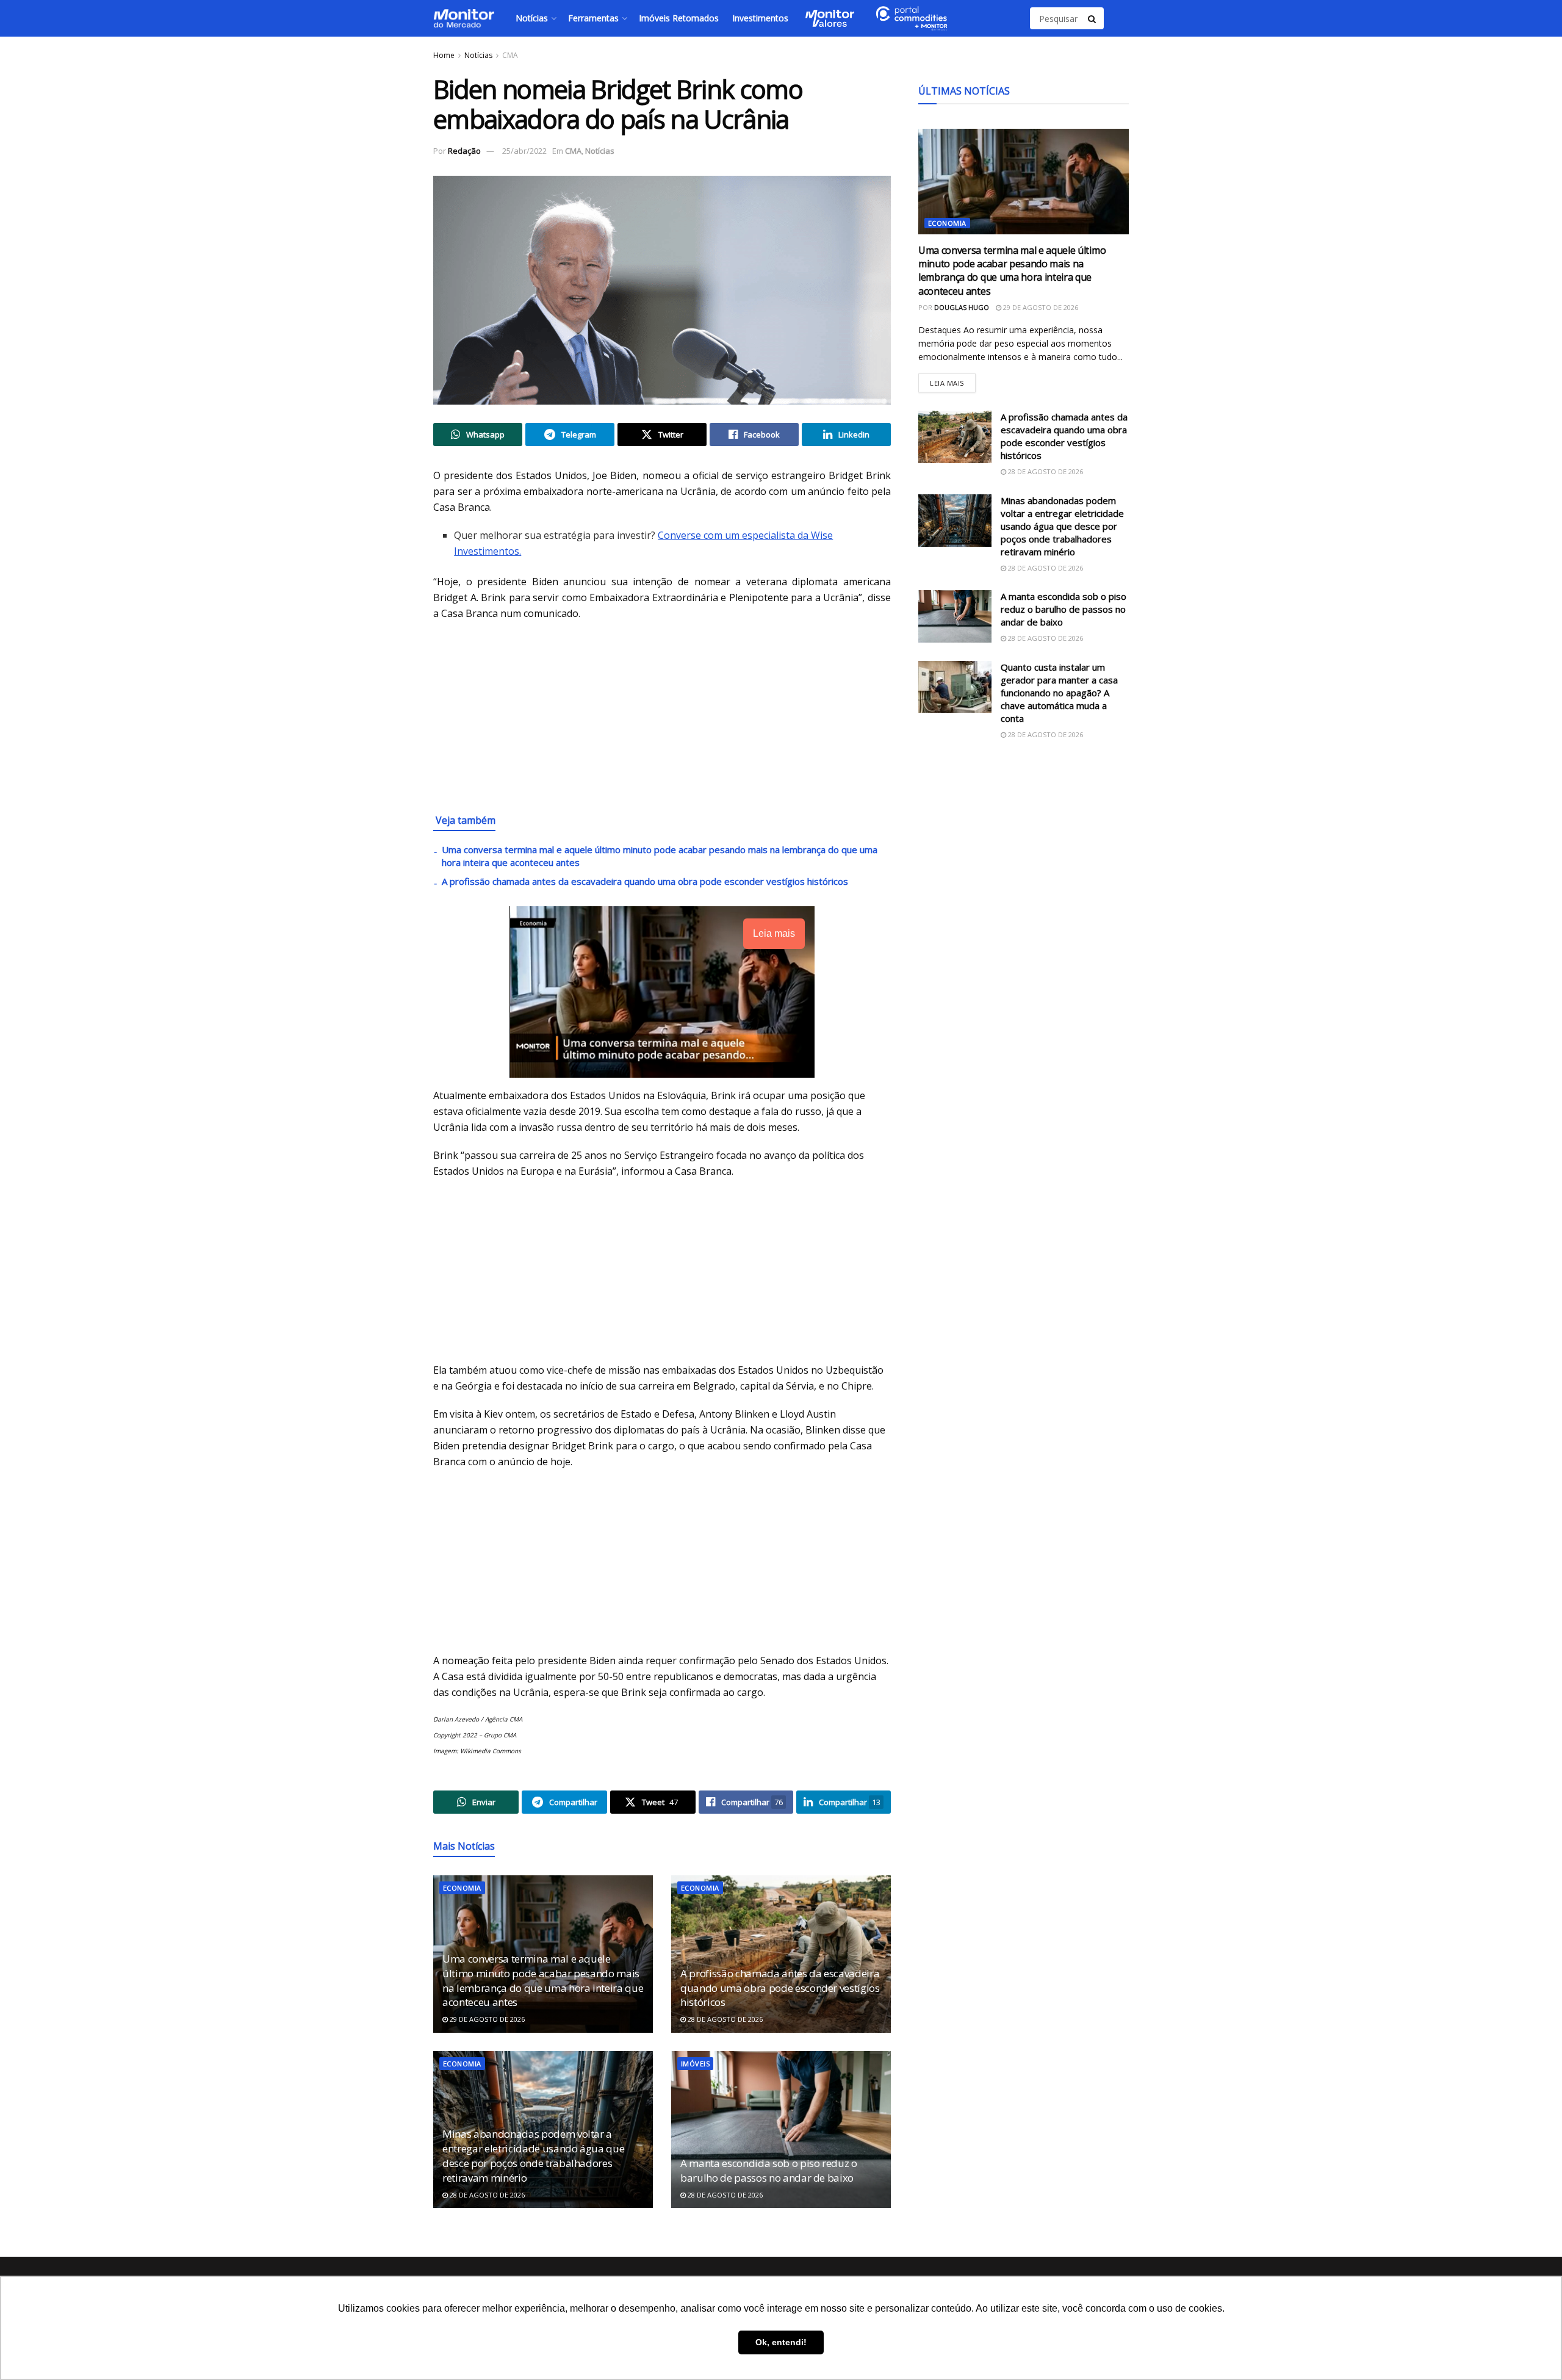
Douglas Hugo (962, 307)
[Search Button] (1093, 18)
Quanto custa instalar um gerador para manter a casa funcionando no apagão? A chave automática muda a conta (1059, 693)
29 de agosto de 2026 (486, 2019)
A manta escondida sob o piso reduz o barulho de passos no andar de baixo (769, 2170)
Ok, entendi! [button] (781, 2342)
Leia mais (953, 380)
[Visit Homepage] (464, 18)
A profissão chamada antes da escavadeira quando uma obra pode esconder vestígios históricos (645, 881)
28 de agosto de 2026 (724, 2019)
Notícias (532, 18)
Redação (464, 151)
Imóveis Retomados (679, 18)
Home (444, 55)
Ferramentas (593, 18)
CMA (510, 55)
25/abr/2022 (524, 151)
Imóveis (695, 2064)
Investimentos (760, 18)
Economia (462, 1888)
